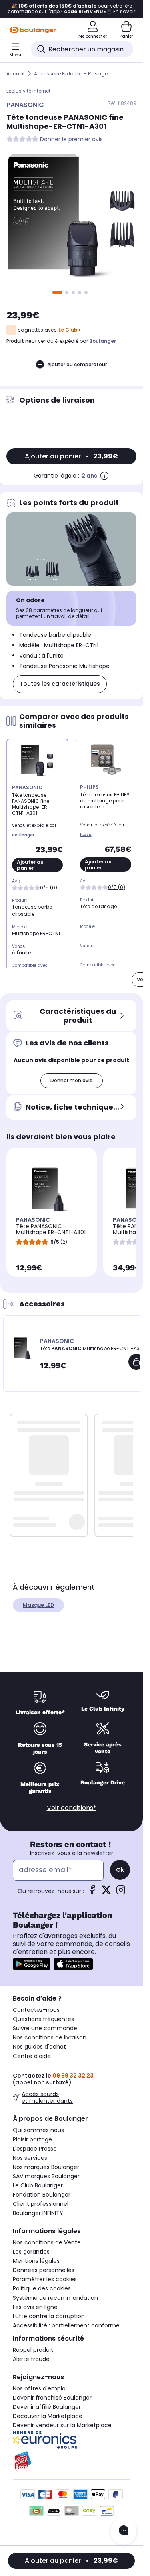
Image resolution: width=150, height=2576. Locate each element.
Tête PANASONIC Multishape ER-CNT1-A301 (51, 1229)
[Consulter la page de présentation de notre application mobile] (32, 1964)
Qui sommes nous (38, 2130)
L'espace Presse (35, 2149)
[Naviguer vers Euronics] (71, 2440)
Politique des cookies (42, 2288)
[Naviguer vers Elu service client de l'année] (71, 2461)
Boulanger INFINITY (38, 2213)
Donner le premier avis (71, 139)
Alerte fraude (31, 2359)
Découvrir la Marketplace (48, 2416)
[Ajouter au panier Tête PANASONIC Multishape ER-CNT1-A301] (136, 1362)
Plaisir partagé (32, 2139)
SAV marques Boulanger (46, 2176)
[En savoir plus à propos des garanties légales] (104, 476)
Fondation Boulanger (42, 2195)
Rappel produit (33, 2350)
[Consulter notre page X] (106, 1893)
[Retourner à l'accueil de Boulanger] (33, 30)
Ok (120, 1870)
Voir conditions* (72, 1808)
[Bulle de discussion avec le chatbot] (124, 2531)
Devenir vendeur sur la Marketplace (62, 2425)
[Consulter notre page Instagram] (121, 1893)
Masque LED (38, 1605)
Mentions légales (36, 2261)
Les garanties (31, 2252)
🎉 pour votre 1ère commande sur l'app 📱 (71, 9)
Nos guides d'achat (39, 2047)
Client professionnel (41, 2204)
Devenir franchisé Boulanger (52, 2398)
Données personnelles (44, 2270)
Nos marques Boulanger (46, 2167)
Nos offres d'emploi (40, 2388)
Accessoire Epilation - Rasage (71, 74)
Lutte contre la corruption (49, 2316)
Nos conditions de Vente (47, 2242)
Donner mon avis (71, 1080)
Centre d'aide (32, 2056)
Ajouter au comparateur (77, 364)
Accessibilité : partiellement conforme (66, 2325)
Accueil (15, 74)
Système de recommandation (55, 2298)
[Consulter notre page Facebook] (92, 1893)
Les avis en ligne (35, 2307)
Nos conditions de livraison (50, 2037)
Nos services (30, 2158)
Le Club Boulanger (38, 2185)
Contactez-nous (36, 2010)
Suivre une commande (45, 2028)
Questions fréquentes (43, 2019)
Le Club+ (70, 330)
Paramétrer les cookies (45, 2279)
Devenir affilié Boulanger (47, 2407)
